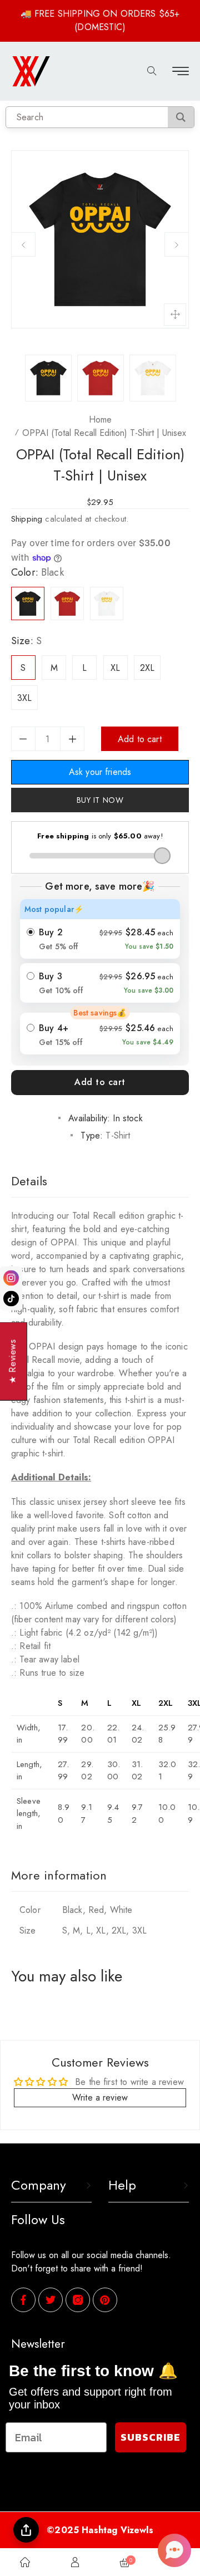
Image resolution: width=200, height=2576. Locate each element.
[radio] (100, 929)
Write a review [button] (100, 2097)
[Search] (181, 117)
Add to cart (100, 1082)
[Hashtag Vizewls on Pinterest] (105, 2300)
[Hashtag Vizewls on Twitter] (51, 2301)
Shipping (27, 519)
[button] (174, 2550)
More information (59, 1875)
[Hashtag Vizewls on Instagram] (78, 2301)
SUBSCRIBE (151, 2437)
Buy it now (100, 800)
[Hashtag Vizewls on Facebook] (23, 2301)
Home (100, 419)
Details (29, 1181)
